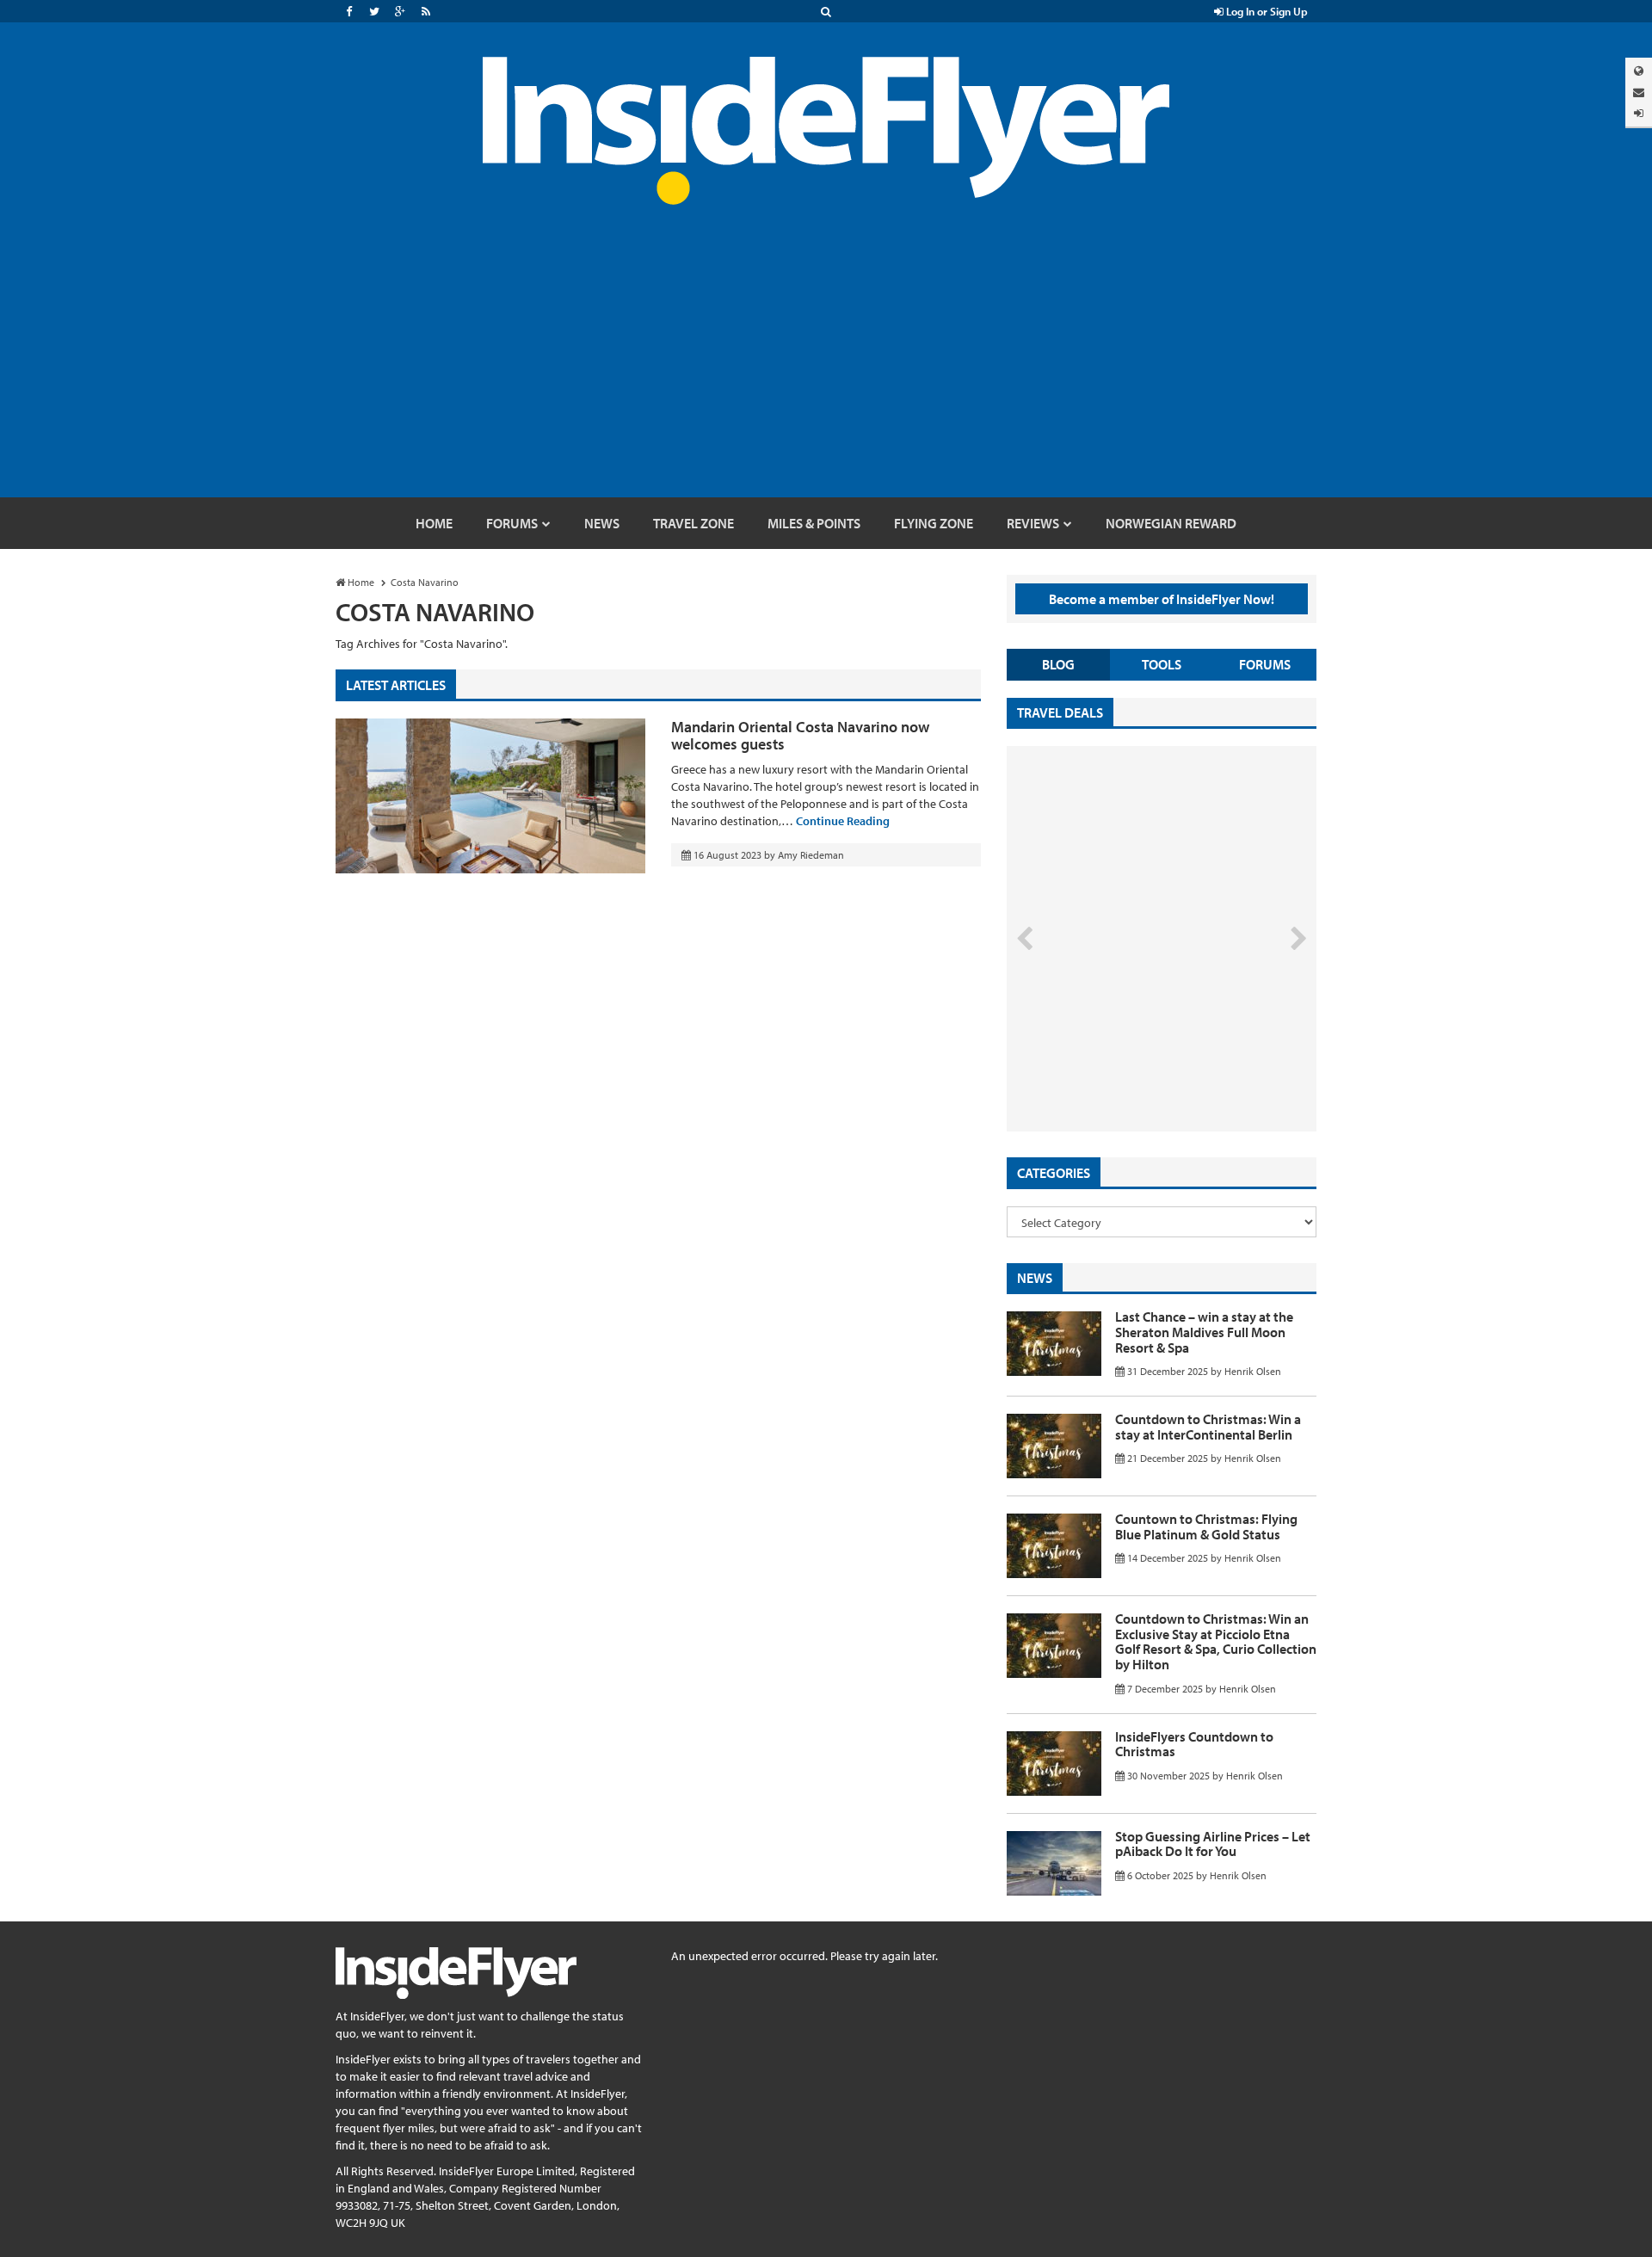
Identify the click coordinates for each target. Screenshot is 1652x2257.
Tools (1162, 664)
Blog (1058, 664)
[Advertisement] (826, 368)
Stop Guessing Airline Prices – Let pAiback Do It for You (1213, 1844)
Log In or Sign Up (1266, 11)
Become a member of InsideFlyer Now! (1162, 599)
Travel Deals (1060, 712)
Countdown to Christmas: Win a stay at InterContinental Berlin (1208, 1427)
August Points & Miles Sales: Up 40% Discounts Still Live (1124, 1067)
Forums (1265, 664)
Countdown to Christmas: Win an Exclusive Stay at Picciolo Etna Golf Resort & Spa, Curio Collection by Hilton (1216, 1641)
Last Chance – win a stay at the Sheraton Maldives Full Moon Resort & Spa (1204, 1332)
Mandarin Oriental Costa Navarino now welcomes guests (800, 735)
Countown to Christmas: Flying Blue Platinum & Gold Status (1206, 1526)
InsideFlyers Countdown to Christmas (1194, 1744)
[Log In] (1639, 113)
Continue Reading (843, 821)
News (1035, 1278)
